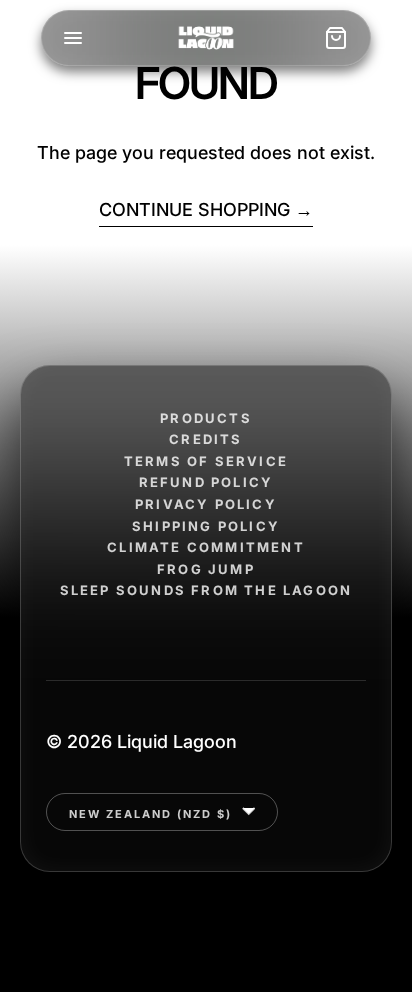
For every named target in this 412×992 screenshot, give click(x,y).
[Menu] (73, 38)
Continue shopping (194, 209)
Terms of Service (206, 461)
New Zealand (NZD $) (153, 813)
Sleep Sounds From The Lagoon (206, 590)
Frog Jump (206, 569)
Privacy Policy (206, 504)
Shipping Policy (206, 526)
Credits (205, 439)
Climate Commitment (206, 547)
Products (206, 418)
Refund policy (206, 482)
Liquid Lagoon (177, 741)
